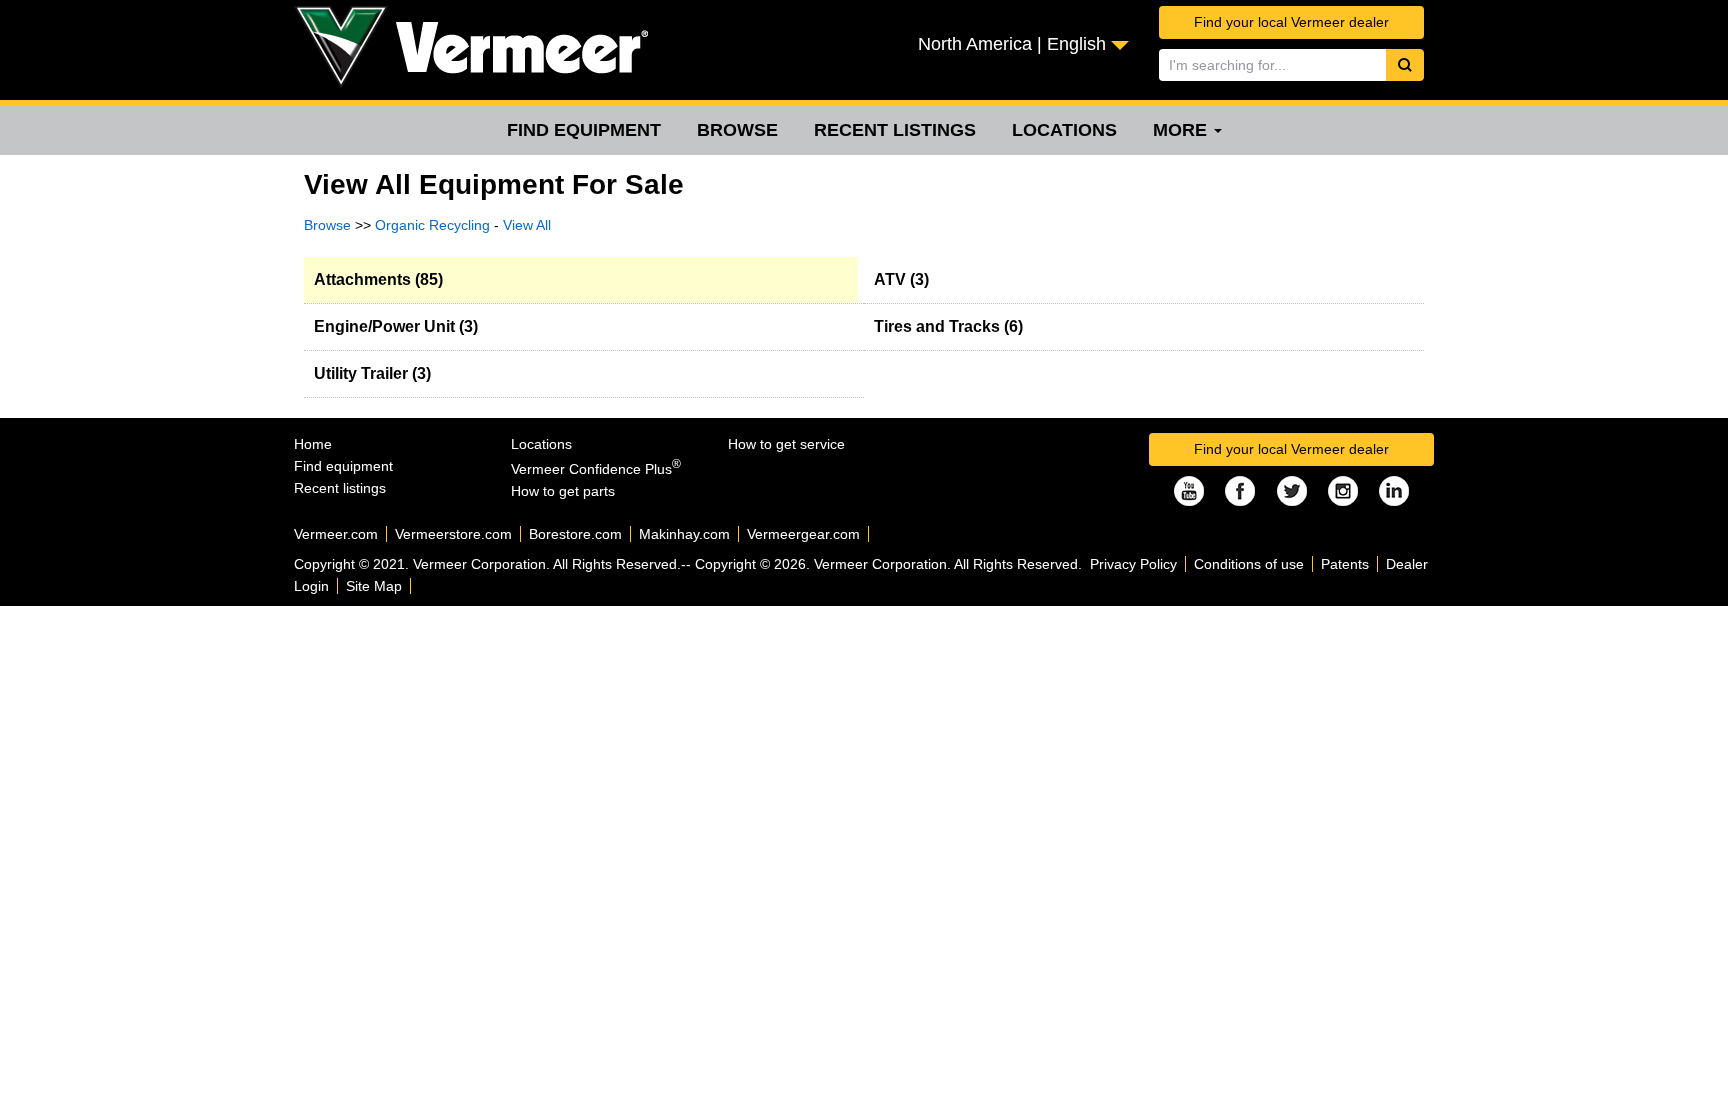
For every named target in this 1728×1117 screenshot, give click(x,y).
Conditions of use (1249, 564)
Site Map (374, 586)
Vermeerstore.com (453, 534)
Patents (1345, 564)
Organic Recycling (432, 225)
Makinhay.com (684, 534)
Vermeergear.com (803, 534)
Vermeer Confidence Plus (596, 469)
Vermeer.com (336, 534)
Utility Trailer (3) (372, 373)
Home (313, 444)
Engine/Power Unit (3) (396, 326)
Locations (1064, 130)
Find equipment (584, 130)
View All (527, 225)
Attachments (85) (378, 279)
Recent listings (895, 130)
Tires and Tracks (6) (948, 326)
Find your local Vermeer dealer (1291, 22)
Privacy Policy (1133, 564)
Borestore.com (575, 534)
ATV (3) (901, 279)
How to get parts (563, 491)
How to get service (786, 444)
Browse (737, 130)
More (1182, 130)
